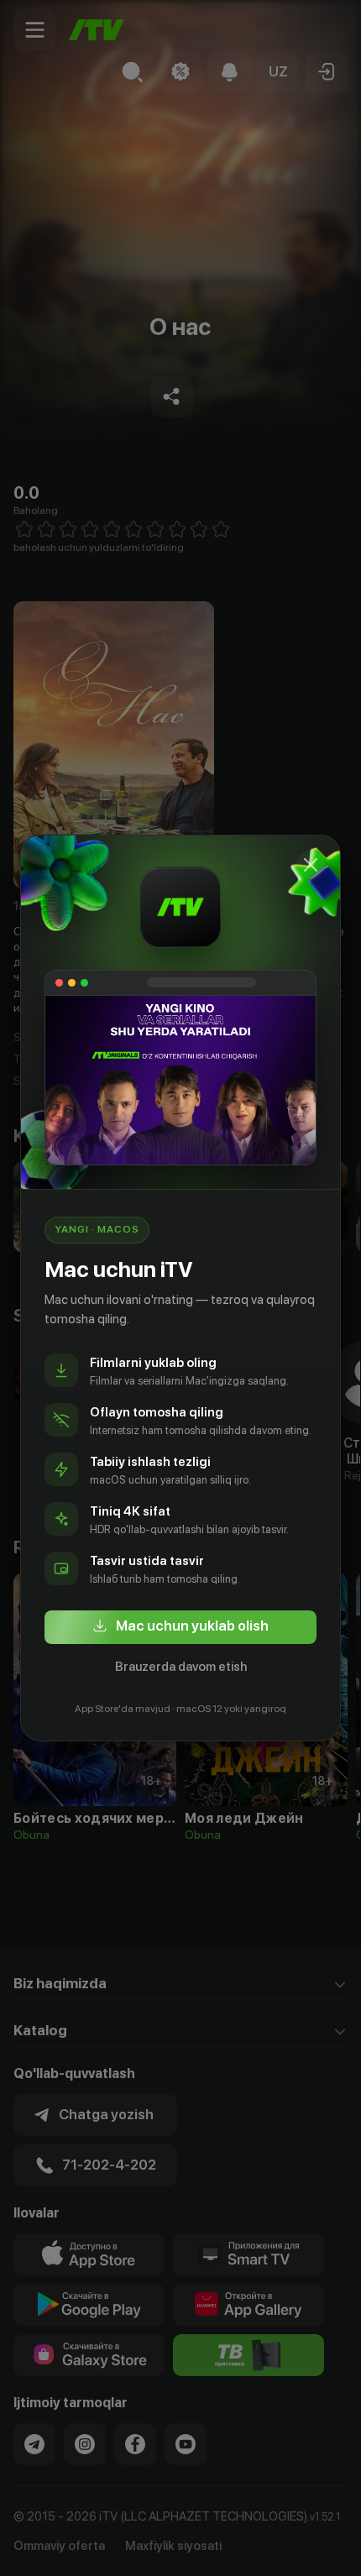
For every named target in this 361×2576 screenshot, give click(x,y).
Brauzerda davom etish (181, 1667)
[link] (180, 1627)
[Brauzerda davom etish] (311, 865)
